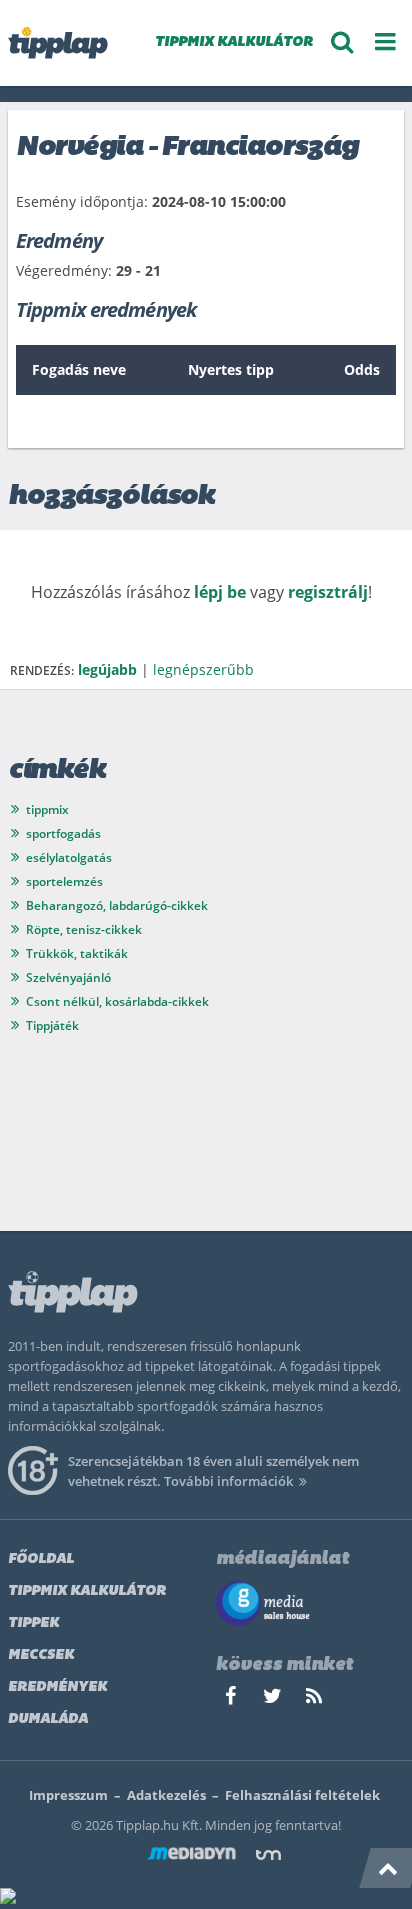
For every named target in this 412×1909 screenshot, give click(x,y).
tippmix (47, 809)
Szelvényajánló (68, 977)
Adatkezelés (166, 1795)
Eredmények (57, 1687)
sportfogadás (63, 833)
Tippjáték (52, 1025)
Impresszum (68, 1795)
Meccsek (41, 1655)
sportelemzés (64, 881)
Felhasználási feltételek (302, 1795)
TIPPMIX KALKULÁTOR (234, 42)
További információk (228, 1481)
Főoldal (41, 1559)
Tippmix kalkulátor (87, 1591)
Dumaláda (48, 1719)
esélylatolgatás (69, 857)
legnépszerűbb (203, 669)
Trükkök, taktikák (77, 953)
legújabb (107, 669)
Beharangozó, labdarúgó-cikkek (117, 905)
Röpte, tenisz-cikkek (84, 929)
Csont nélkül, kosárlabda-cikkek (117, 1001)
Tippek (33, 1623)
